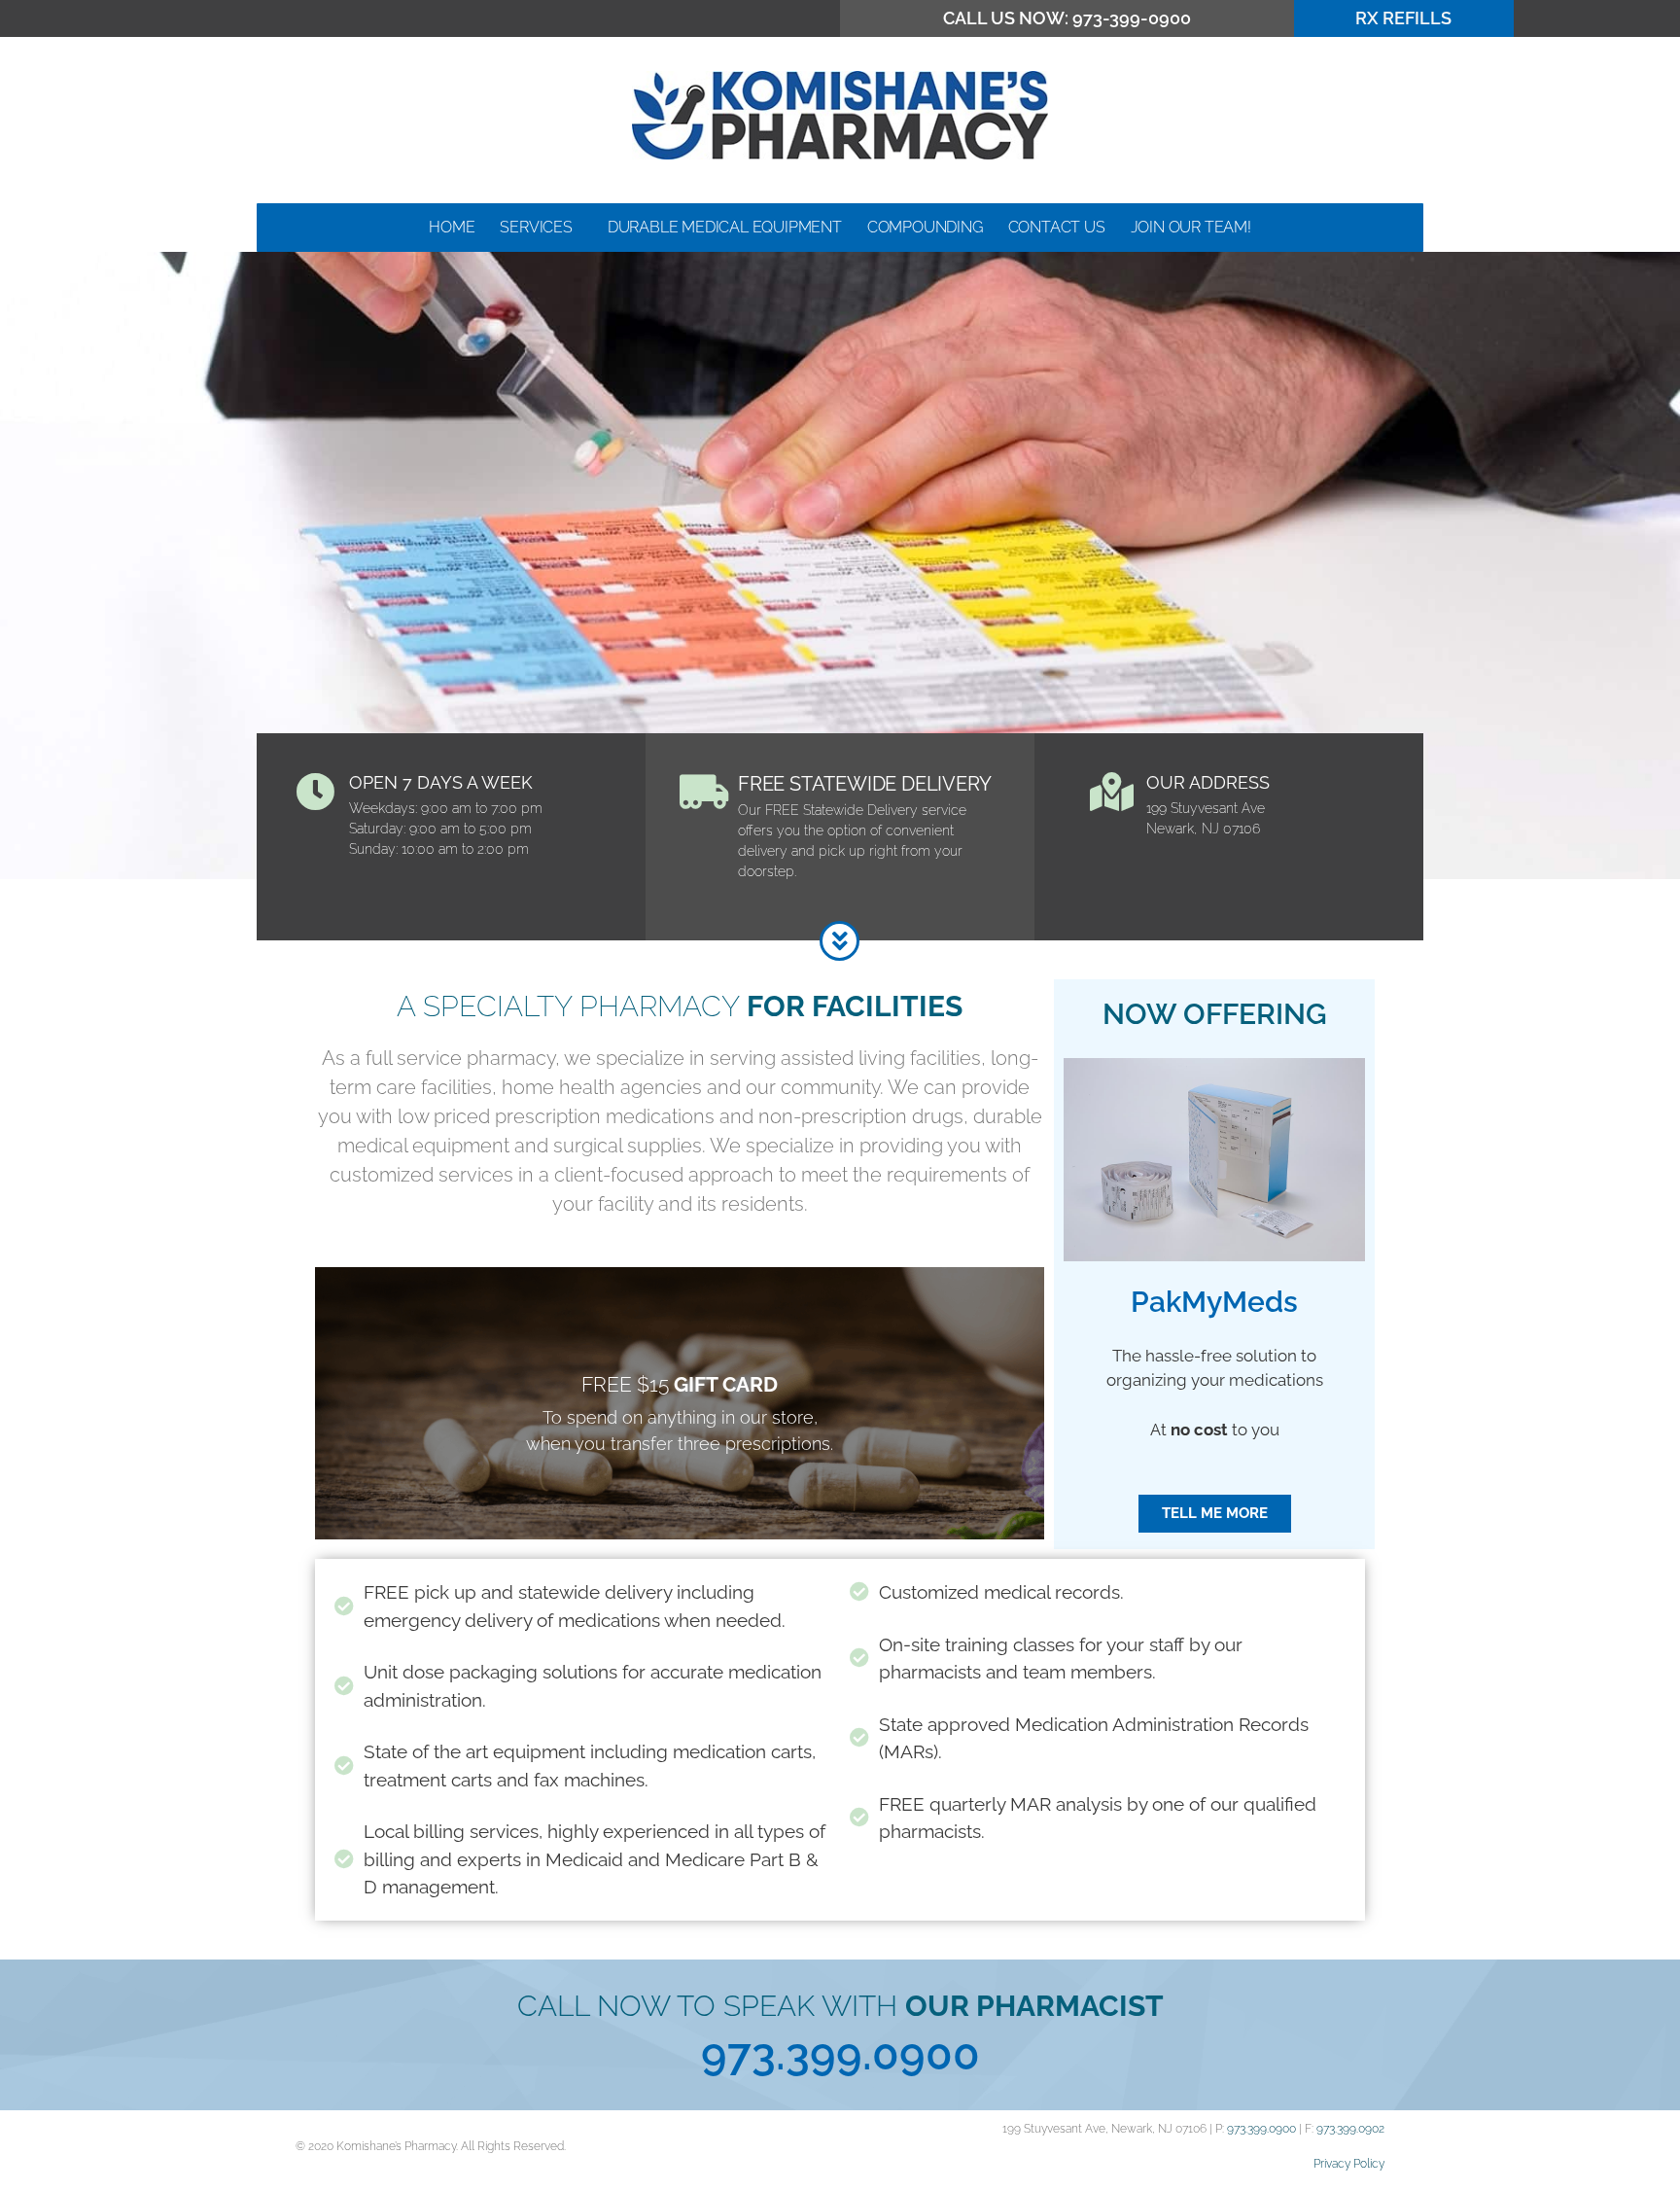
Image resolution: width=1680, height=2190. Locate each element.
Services (536, 227)
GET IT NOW (680, 1449)
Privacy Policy (1349, 2164)
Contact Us (1057, 227)
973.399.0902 (1350, 2129)
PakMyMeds (1214, 1302)
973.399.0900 (840, 2054)
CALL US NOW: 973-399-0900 (1067, 18)
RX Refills (1403, 18)
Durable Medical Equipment (725, 227)
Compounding (925, 227)
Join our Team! (1191, 227)
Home (452, 227)
